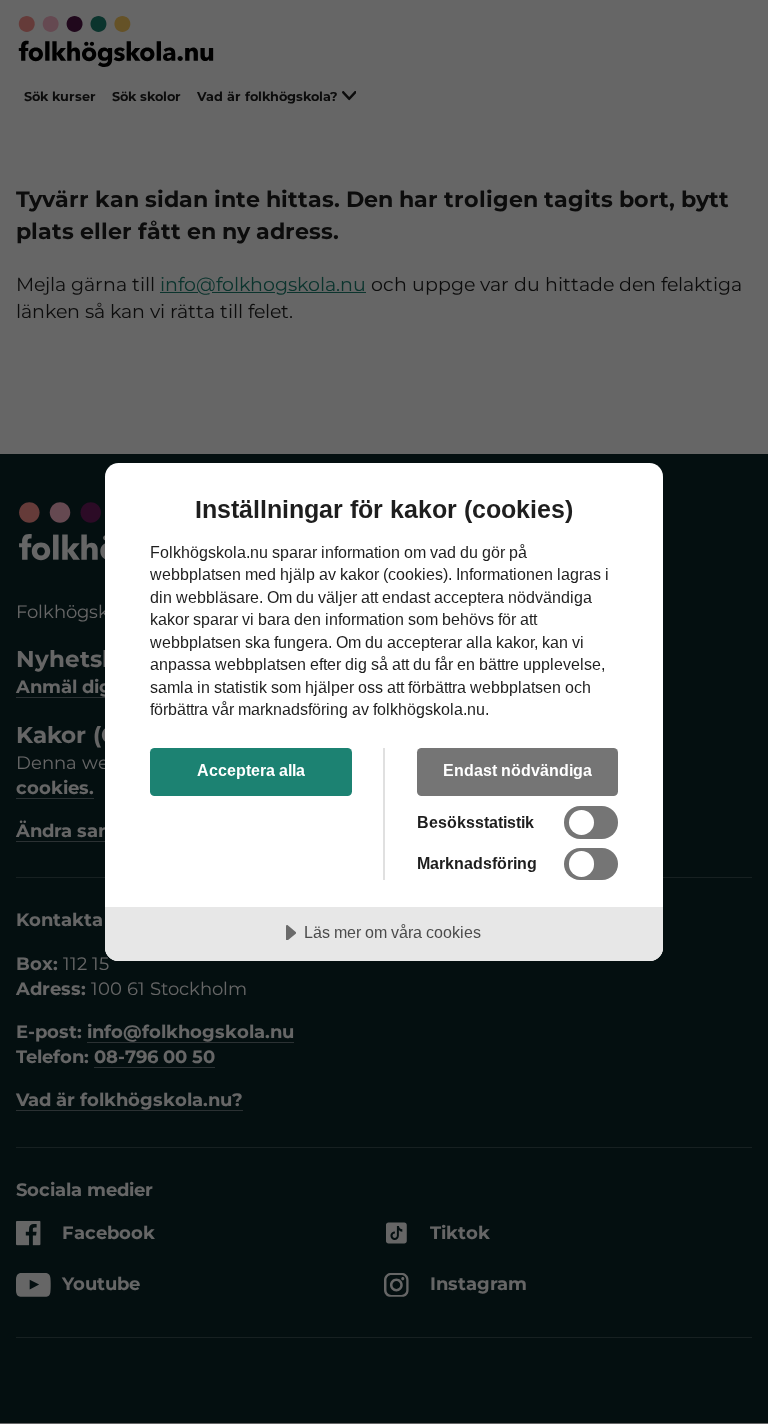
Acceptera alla (251, 770)
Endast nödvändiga (517, 770)
